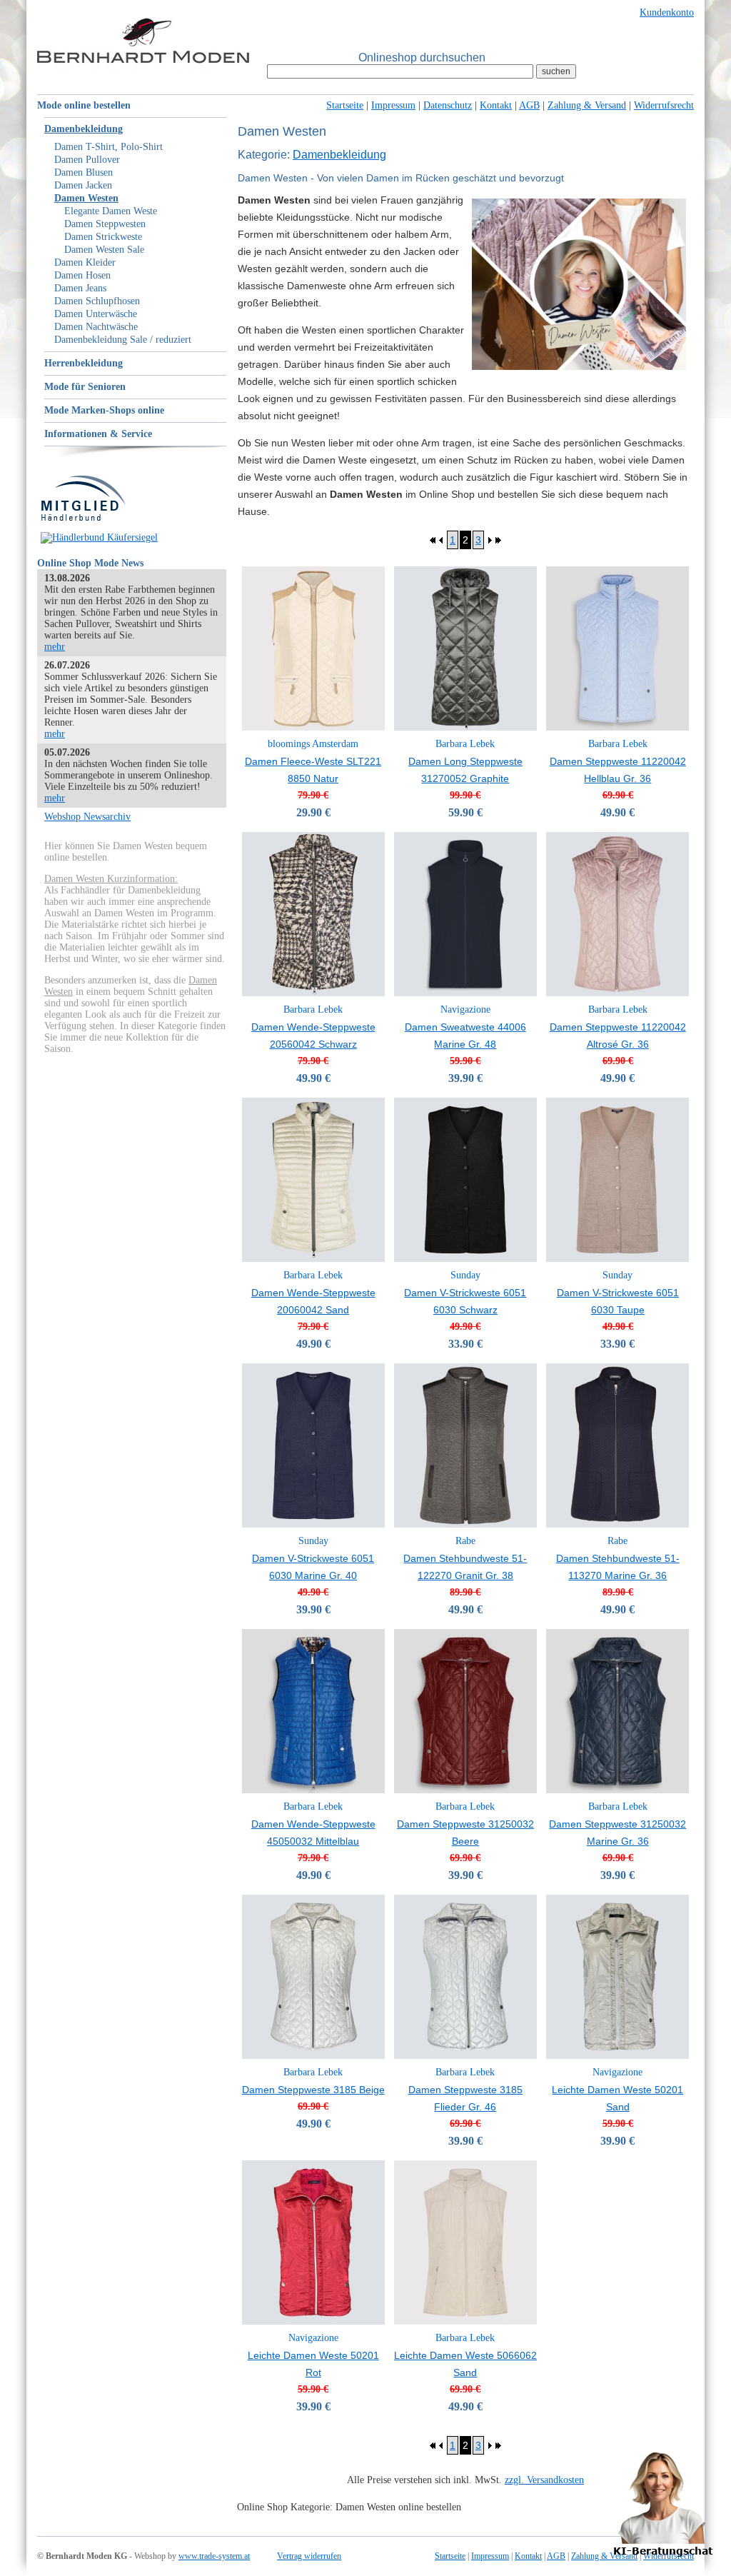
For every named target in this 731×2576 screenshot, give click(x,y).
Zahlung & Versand (587, 105)
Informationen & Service (98, 434)
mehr (55, 647)
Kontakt (496, 105)
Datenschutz (448, 105)
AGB (529, 105)
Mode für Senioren (85, 387)
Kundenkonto (667, 12)
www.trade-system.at (214, 2556)
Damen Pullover (87, 160)
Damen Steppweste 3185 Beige (313, 2090)
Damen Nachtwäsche (96, 327)
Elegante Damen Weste (111, 211)
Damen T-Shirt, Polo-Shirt (109, 147)
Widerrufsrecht (664, 105)
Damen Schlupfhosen (97, 301)
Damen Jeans (80, 288)
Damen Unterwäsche (96, 314)
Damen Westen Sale (104, 250)
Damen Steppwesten (105, 224)
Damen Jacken (83, 185)
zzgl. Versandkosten (544, 2480)
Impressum (393, 105)
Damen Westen (86, 198)
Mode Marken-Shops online (104, 410)
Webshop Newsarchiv (87, 817)
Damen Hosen (82, 275)
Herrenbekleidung (84, 363)
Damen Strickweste (103, 237)
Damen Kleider (85, 262)
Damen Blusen (84, 172)
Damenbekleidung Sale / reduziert (123, 340)
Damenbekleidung (84, 129)
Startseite (345, 105)
